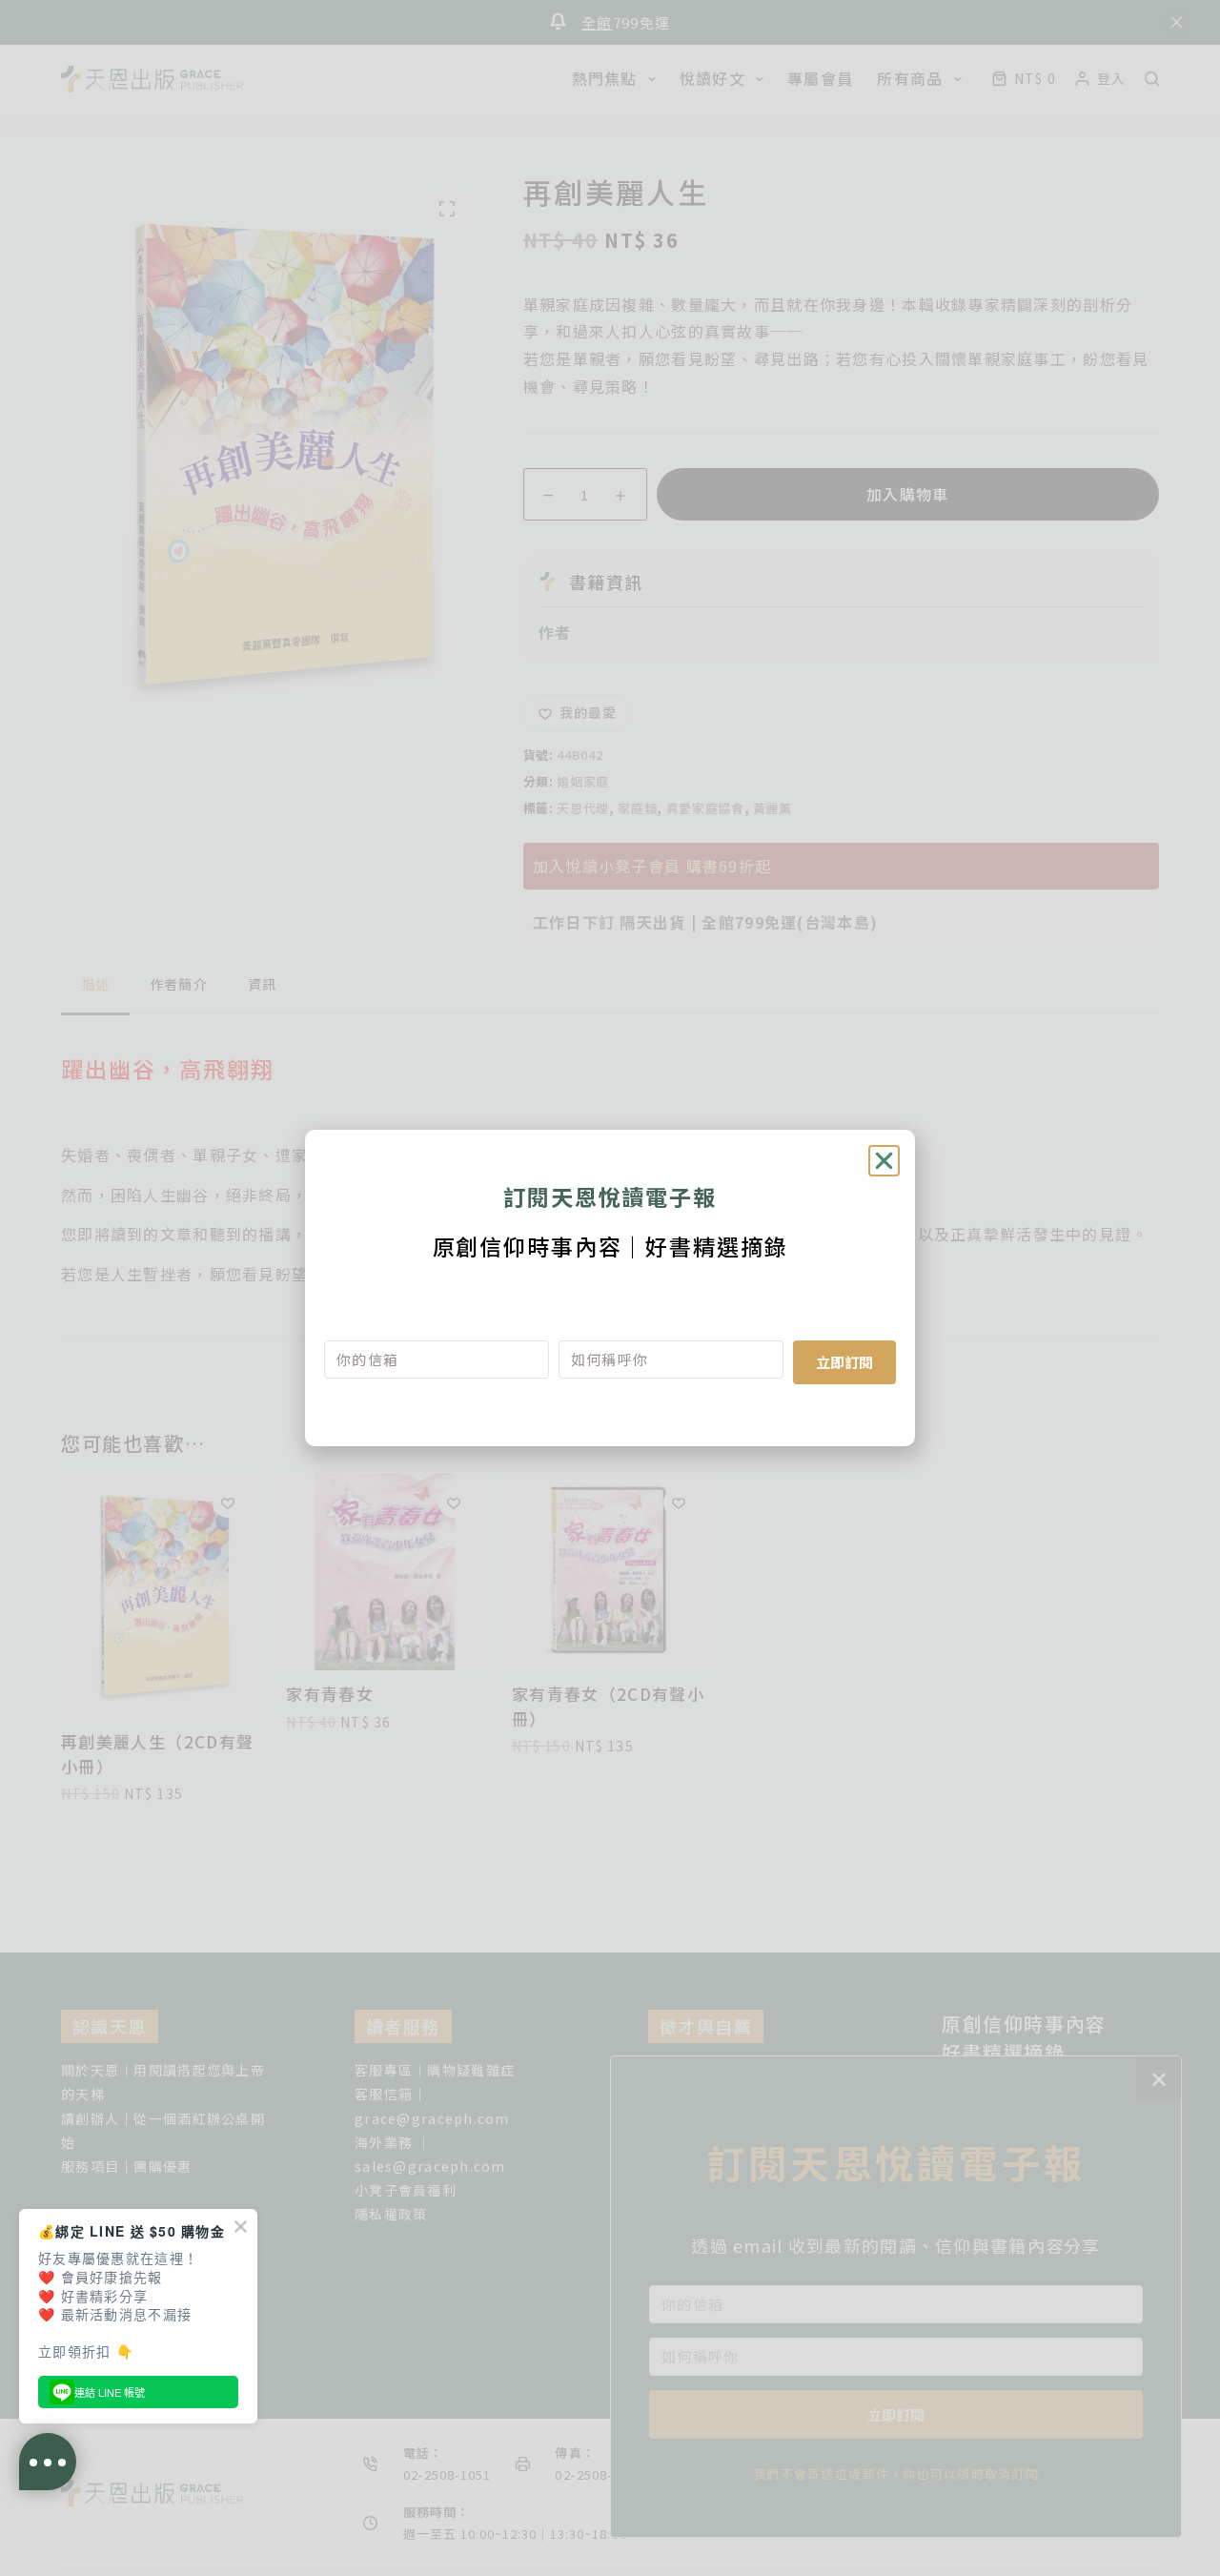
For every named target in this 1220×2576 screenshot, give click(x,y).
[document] (610, 1288)
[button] (884, 1161)
